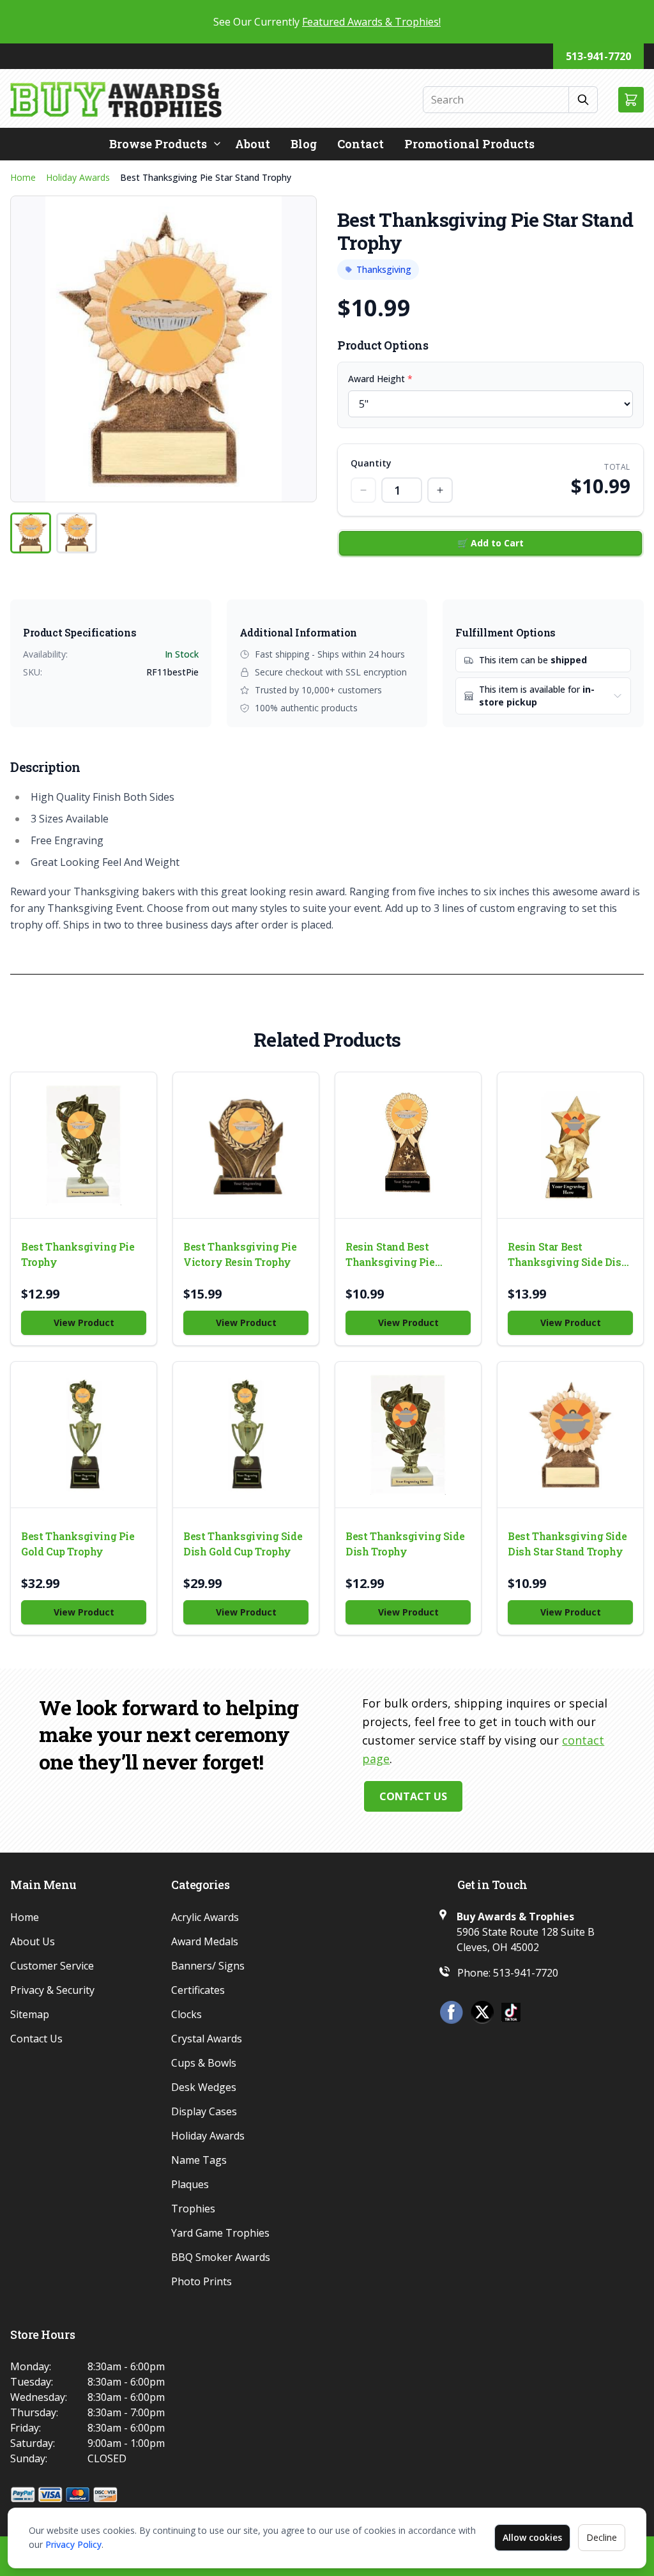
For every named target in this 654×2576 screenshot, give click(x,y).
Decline (602, 2537)
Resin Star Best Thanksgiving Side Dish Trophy (568, 1255)
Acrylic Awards (205, 1917)
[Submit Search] (583, 100)
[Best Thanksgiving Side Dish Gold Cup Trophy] (246, 1435)
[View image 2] (77, 533)
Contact (361, 144)
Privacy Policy (73, 2544)
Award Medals (205, 1941)
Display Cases (204, 2111)
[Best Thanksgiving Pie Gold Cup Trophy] (84, 1435)
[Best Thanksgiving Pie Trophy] (84, 1145)
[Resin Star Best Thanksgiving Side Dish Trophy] (570, 1145)
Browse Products (158, 144)
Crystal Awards (207, 2039)
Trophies (193, 2209)
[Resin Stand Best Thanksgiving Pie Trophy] (408, 1145)
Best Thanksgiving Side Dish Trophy (405, 1544)
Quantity (371, 463)
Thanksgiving (384, 269)
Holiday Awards (78, 177)
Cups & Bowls (204, 2063)
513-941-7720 (598, 56)
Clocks (186, 2014)
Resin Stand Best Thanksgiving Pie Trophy (390, 1255)
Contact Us (413, 1796)
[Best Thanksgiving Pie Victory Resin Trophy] (246, 1145)
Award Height (380, 379)
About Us (33, 1941)
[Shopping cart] (631, 100)
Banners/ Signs (208, 1966)
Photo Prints (202, 2281)
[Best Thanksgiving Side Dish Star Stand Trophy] (570, 1435)
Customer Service (52, 1966)
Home (23, 177)
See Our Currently (327, 22)
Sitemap (30, 2014)
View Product (84, 1323)
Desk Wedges (204, 2087)
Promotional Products (469, 144)
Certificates (198, 1990)
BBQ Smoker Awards (221, 2257)
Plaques (190, 2184)
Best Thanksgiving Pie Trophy (78, 1254)
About (253, 144)
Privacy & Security (52, 1990)
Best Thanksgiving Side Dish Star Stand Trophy (567, 1544)
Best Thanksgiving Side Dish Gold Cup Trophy (243, 1544)
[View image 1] (31, 533)
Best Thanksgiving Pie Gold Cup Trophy (78, 1544)
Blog (304, 144)
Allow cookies (532, 2537)
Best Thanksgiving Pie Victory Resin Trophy (240, 1254)
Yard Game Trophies (220, 2233)
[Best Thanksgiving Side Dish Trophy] (408, 1435)
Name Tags (199, 2160)
